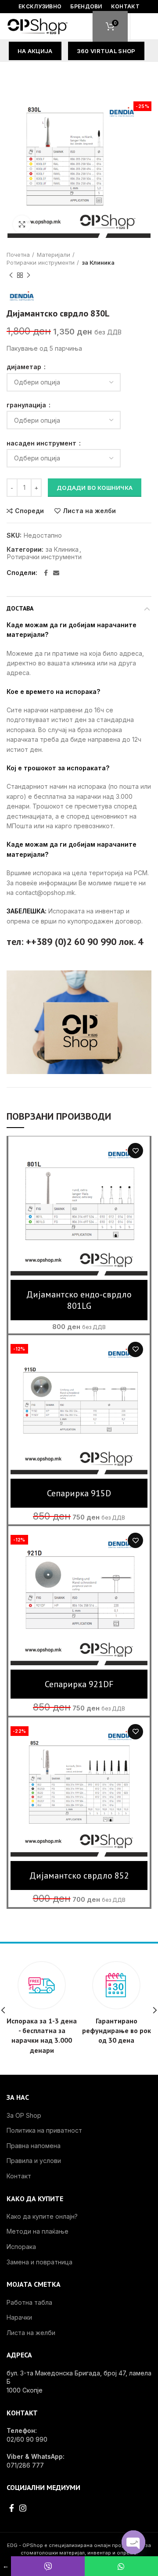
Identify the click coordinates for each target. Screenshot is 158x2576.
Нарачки (19, 2317)
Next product (29, 275)
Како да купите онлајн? (42, 2216)
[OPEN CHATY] (133, 2542)
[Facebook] (46, 573)
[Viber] (48, 2566)
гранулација (27, 405)
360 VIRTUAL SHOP (106, 51)
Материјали (54, 255)
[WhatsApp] (121, 2566)
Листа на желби (89, 511)
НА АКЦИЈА (35, 51)
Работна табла (29, 2302)
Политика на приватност (44, 2130)
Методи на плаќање (38, 2231)
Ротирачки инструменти (41, 262)
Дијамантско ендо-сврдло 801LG (79, 1300)
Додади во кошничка (95, 488)
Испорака (21, 2247)
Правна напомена (34, 2146)
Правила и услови (34, 2161)
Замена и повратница (39, 2262)
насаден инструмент (42, 443)
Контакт (19, 2176)
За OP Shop (24, 2115)
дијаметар (25, 367)
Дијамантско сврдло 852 (79, 1875)
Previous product (11, 275)
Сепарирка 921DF (79, 1684)
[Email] (56, 573)
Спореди (29, 511)
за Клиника (98, 262)
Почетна (18, 255)
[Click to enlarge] (22, 224)
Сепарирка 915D (79, 1493)
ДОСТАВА (20, 608)
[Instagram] (23, 2508)
